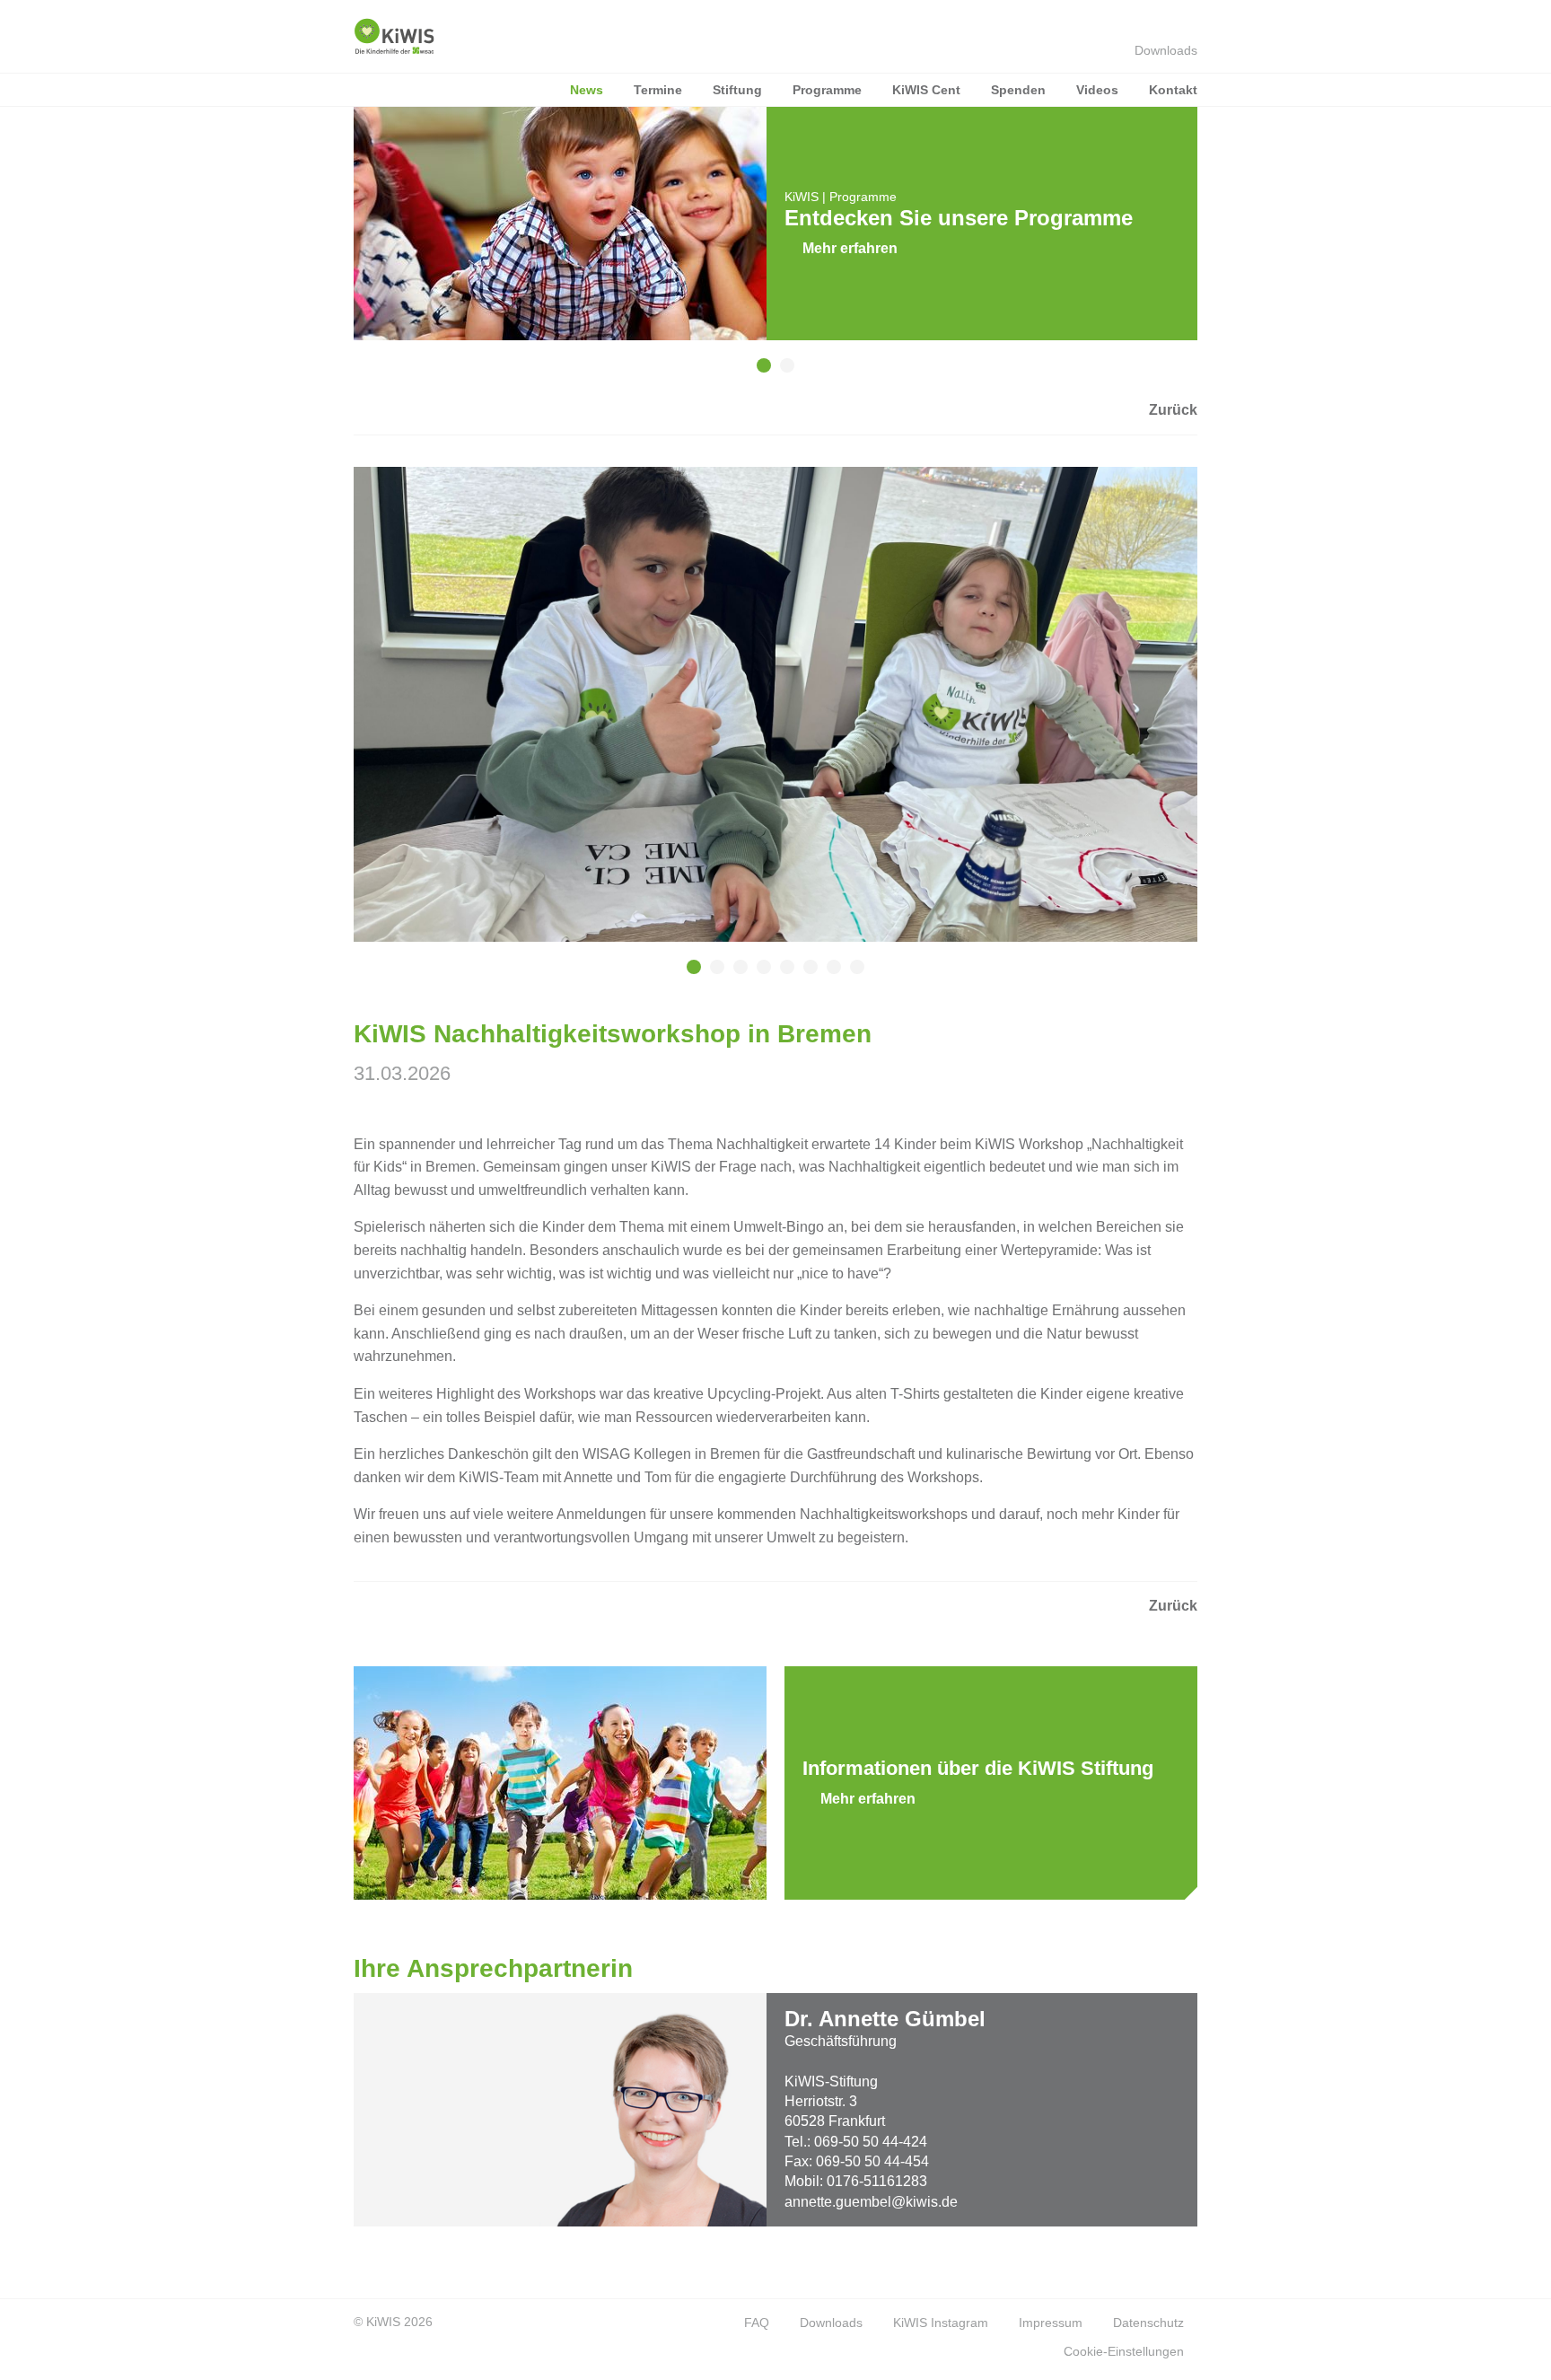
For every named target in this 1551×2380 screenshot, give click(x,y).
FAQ (757, 2323)
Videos (1097, 90)
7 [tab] (849, 976)
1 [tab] (779, 374)
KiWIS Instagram (941, 2323)
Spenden (1018, 90)
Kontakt (1173, 90)
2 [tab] (802, 374)
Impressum (1051, 2323)
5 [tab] (802, 976)
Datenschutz (1148, 2323)
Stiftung (737, 90)
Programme (827, 90)
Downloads (1166, 50)
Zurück (1173, 410)
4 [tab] (779, 976)
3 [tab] (756, 976)
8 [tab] (872, 976)
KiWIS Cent (926, 90)
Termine (658, 90)
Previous (327, 240)
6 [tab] (826, 976)
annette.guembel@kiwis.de (871, 2202)
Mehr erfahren (850, 248)
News (587, 90)
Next (1224, 240)
